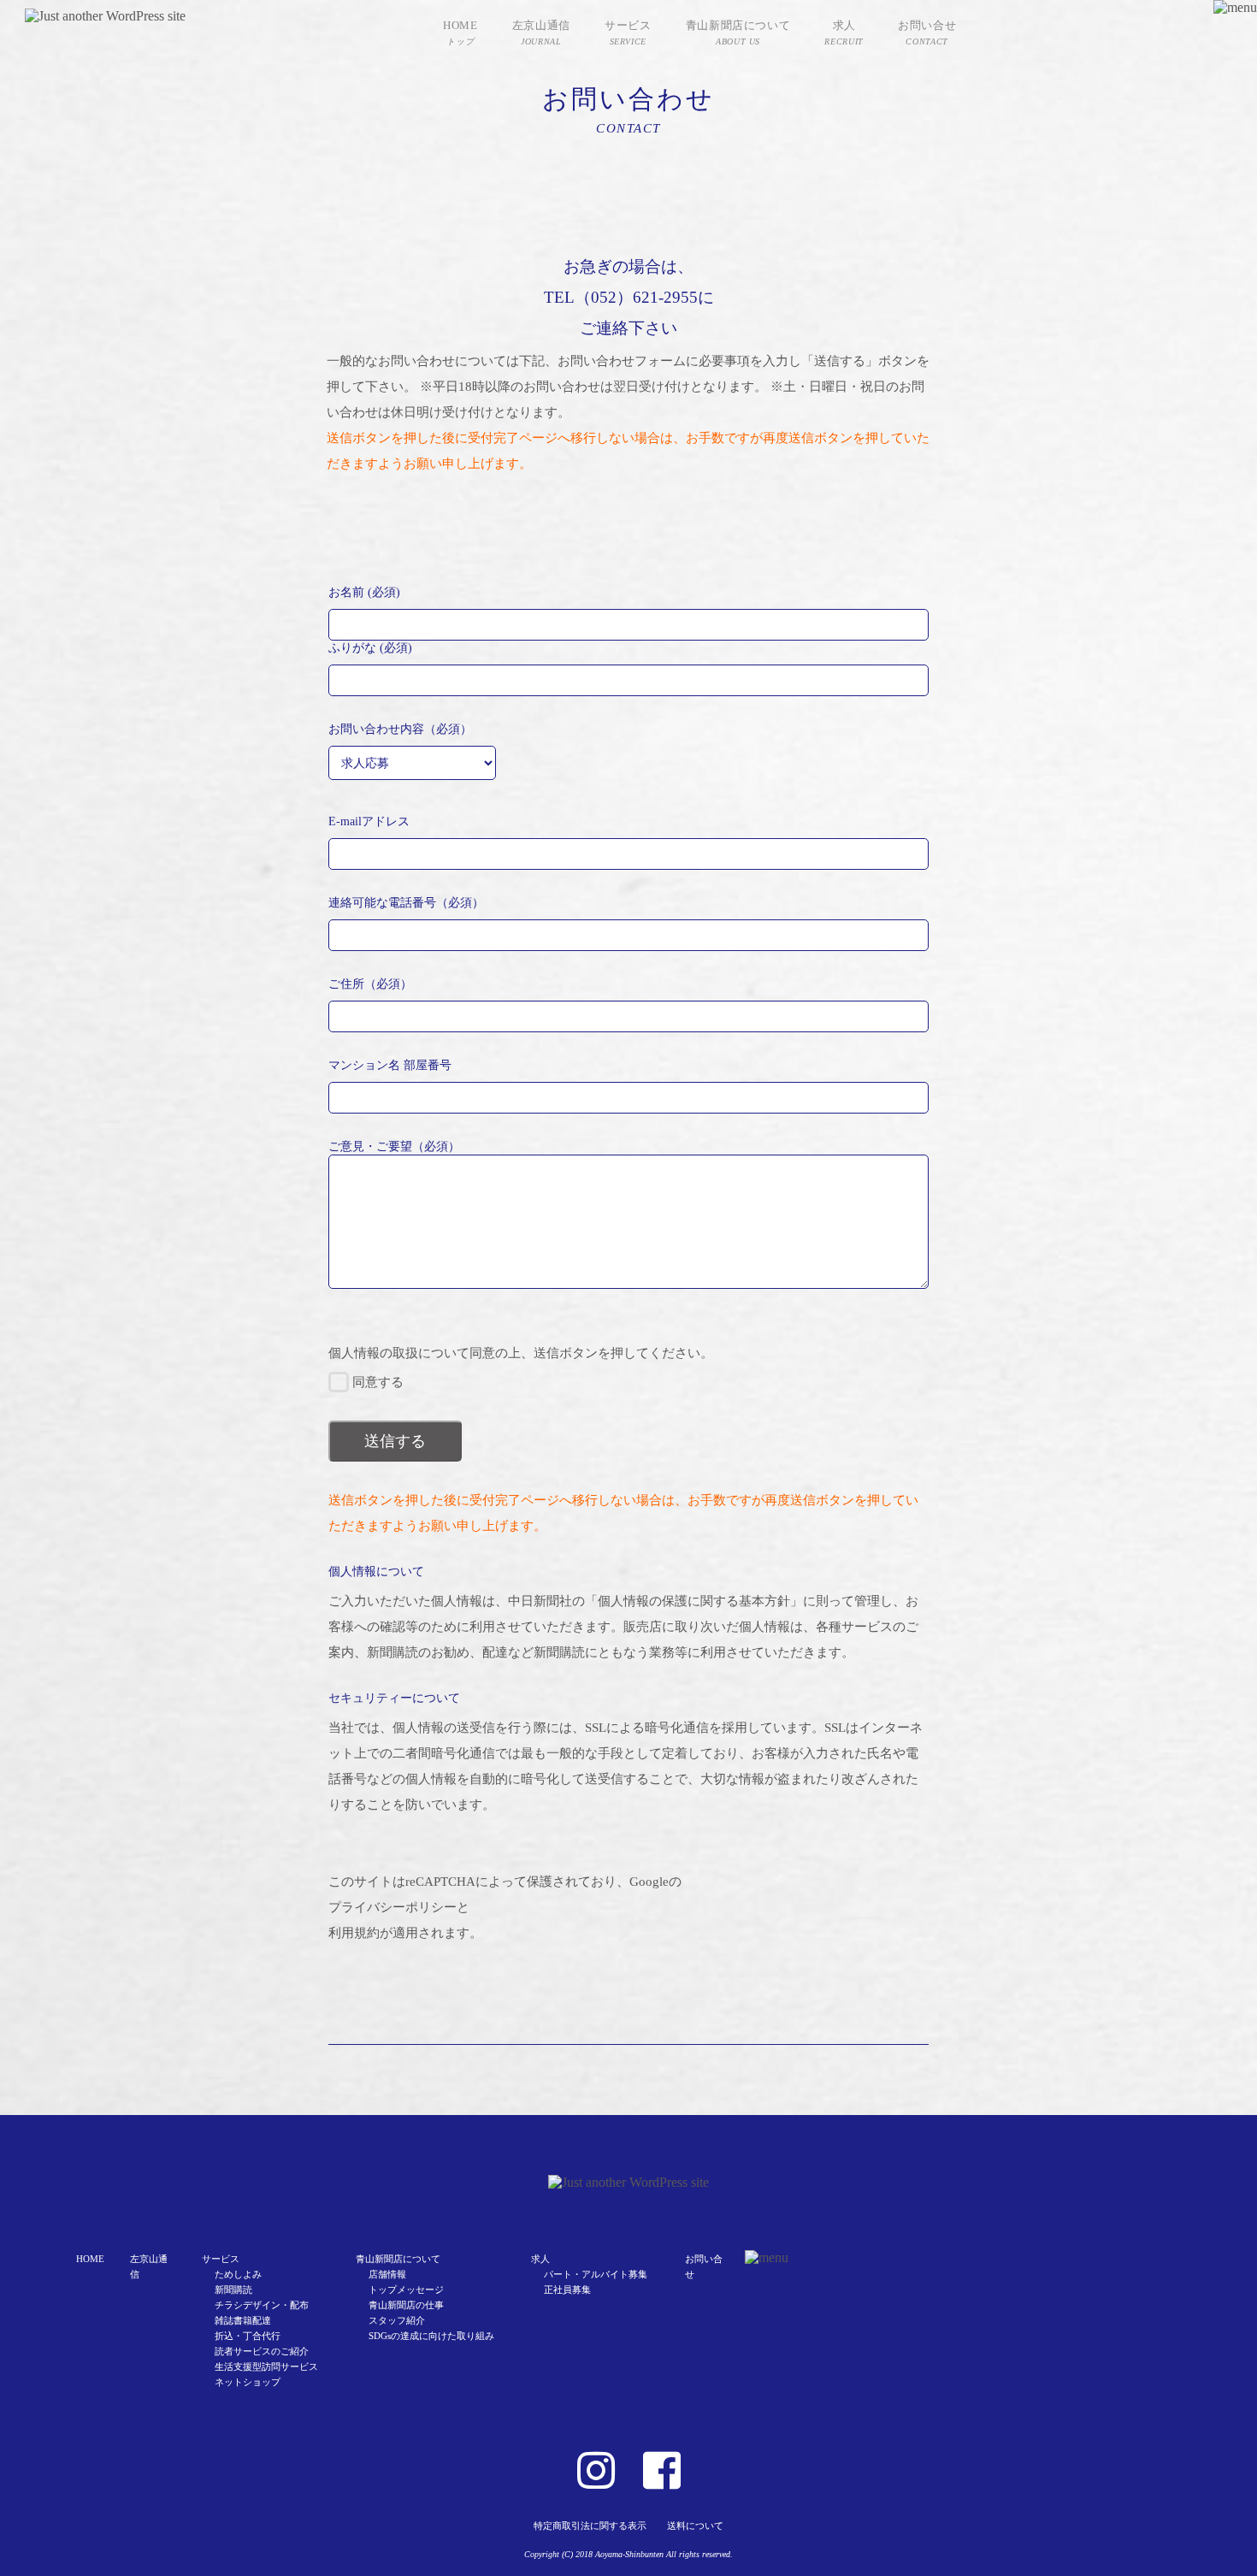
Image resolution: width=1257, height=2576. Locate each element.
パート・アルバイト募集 (596, 2274)
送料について (695, 2526)
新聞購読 (233, 2289)
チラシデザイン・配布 (262, 2305)
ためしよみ (238, 2274)
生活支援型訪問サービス (266, 2366)
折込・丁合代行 (248, 2336)
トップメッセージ (406, 2289)
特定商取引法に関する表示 (590, 2526)
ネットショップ (248, 2382)
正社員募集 (567, 2289)
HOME (90, 2259)
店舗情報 (387, 2274)
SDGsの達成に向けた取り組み (431, 2336)
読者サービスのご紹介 (262, 2351)
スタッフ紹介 (397, 2320)
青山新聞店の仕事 (406, 2305)
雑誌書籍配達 (243, 2320)
